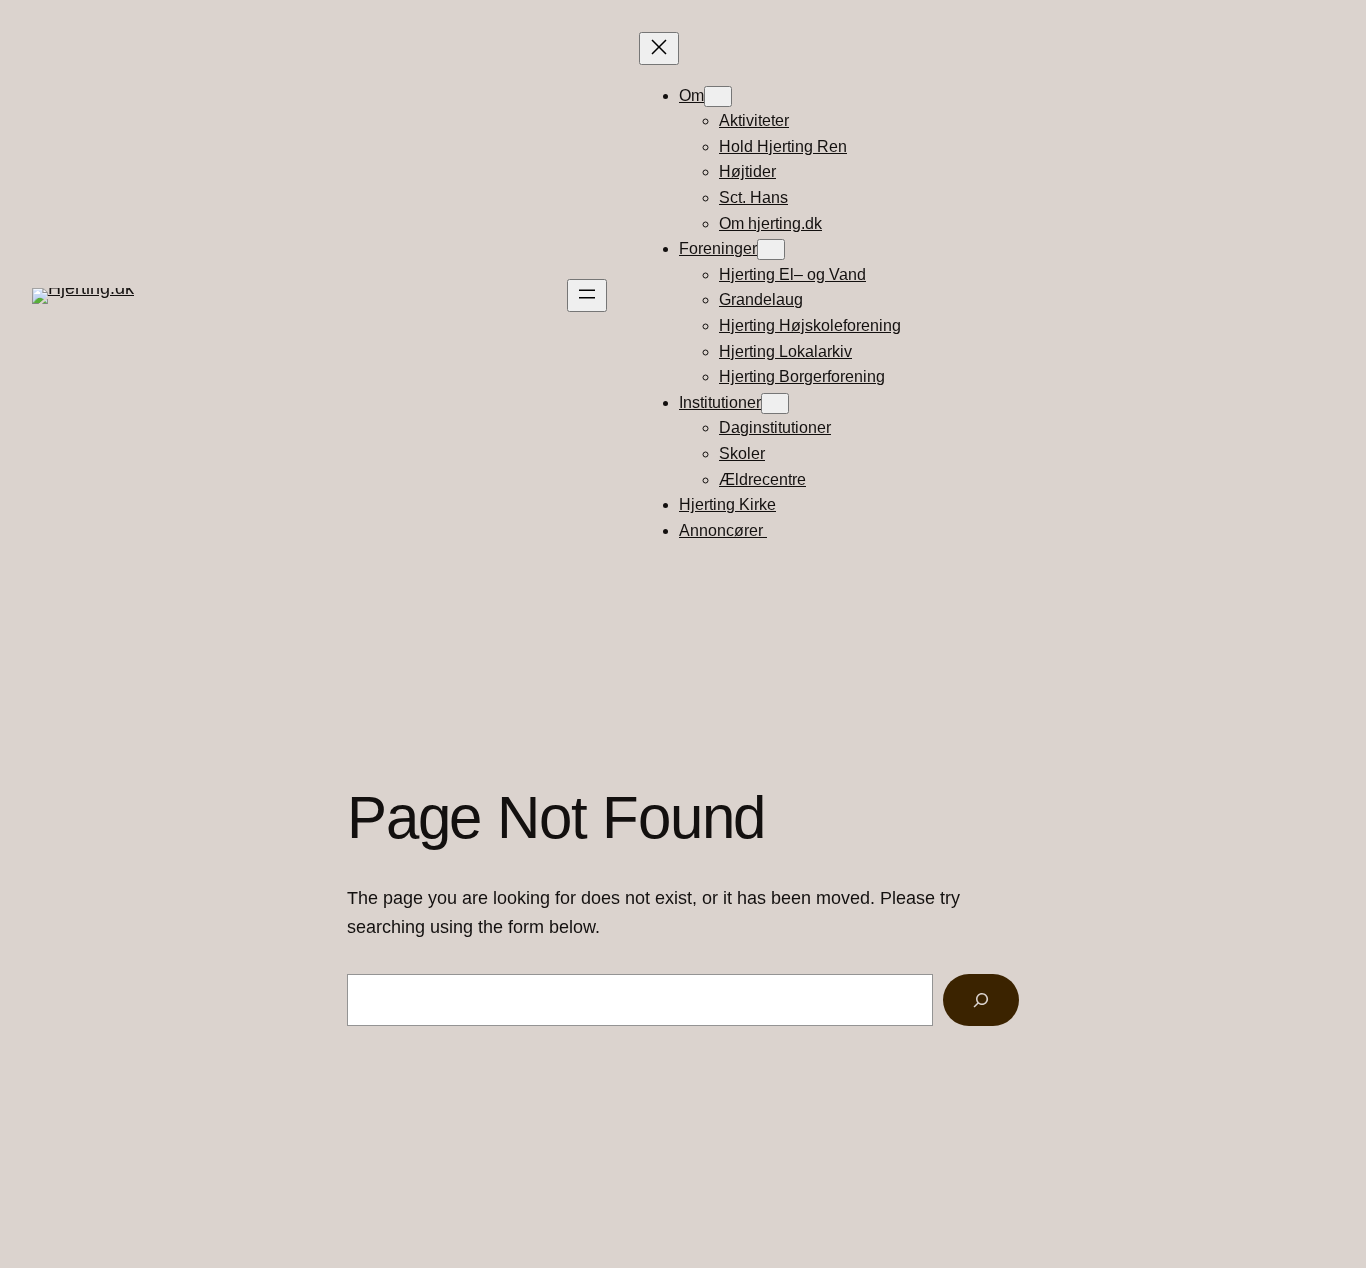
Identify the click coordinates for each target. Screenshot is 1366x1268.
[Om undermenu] (718, 96)
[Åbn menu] (587, 295)
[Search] (981, 1000)
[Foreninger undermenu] (771, 249)
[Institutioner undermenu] (775, 403)
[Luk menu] (659, 48)
